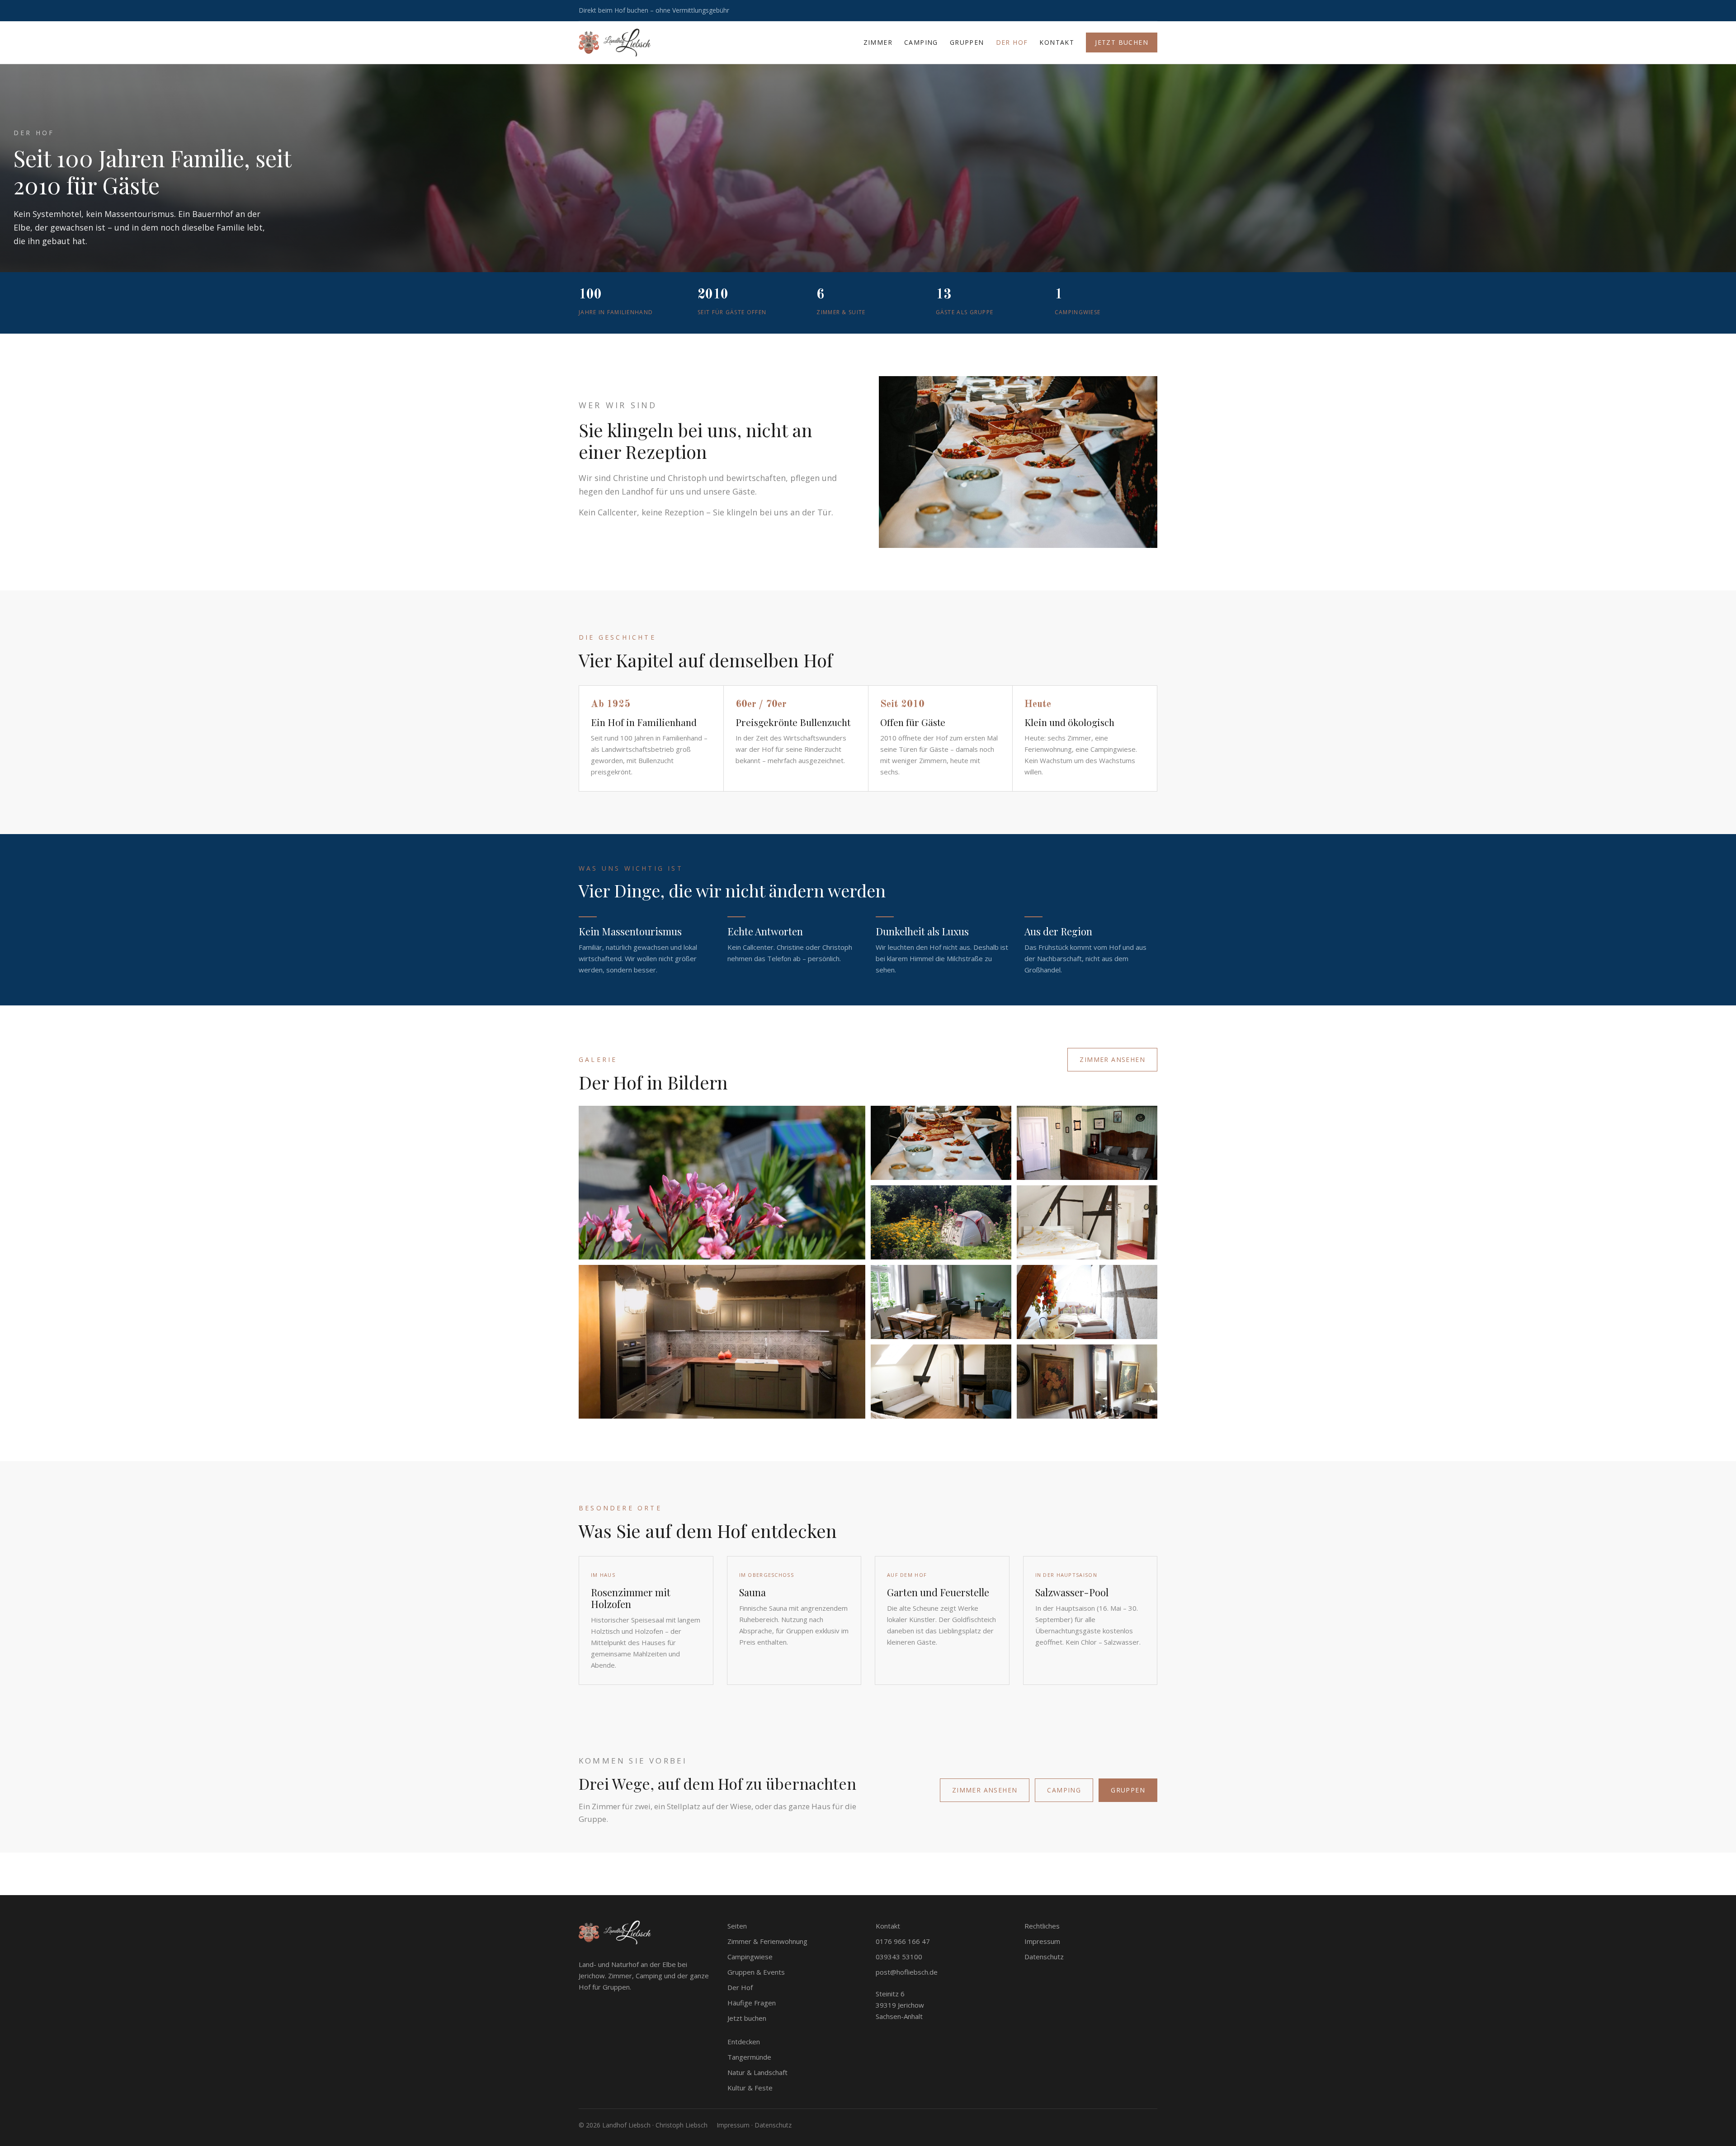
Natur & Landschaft (757, 2072)
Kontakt (1057, 42)
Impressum (1042, 1941)
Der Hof (1012, 42)
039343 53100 (899, 1957)
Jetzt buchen (1122, 42)
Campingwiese (750, 1957)
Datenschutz (1044, 1957)
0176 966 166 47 (903, 1941)
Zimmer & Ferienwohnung (767, 1941)
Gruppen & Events (756, 1972)
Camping (921, 42)
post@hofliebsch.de (907, 1972)
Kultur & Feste (750, 2088)
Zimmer (878, 42)
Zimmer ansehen (1112, 1059)
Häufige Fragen (752, 2003)
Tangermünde (749, 2057)
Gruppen (967, 42)
